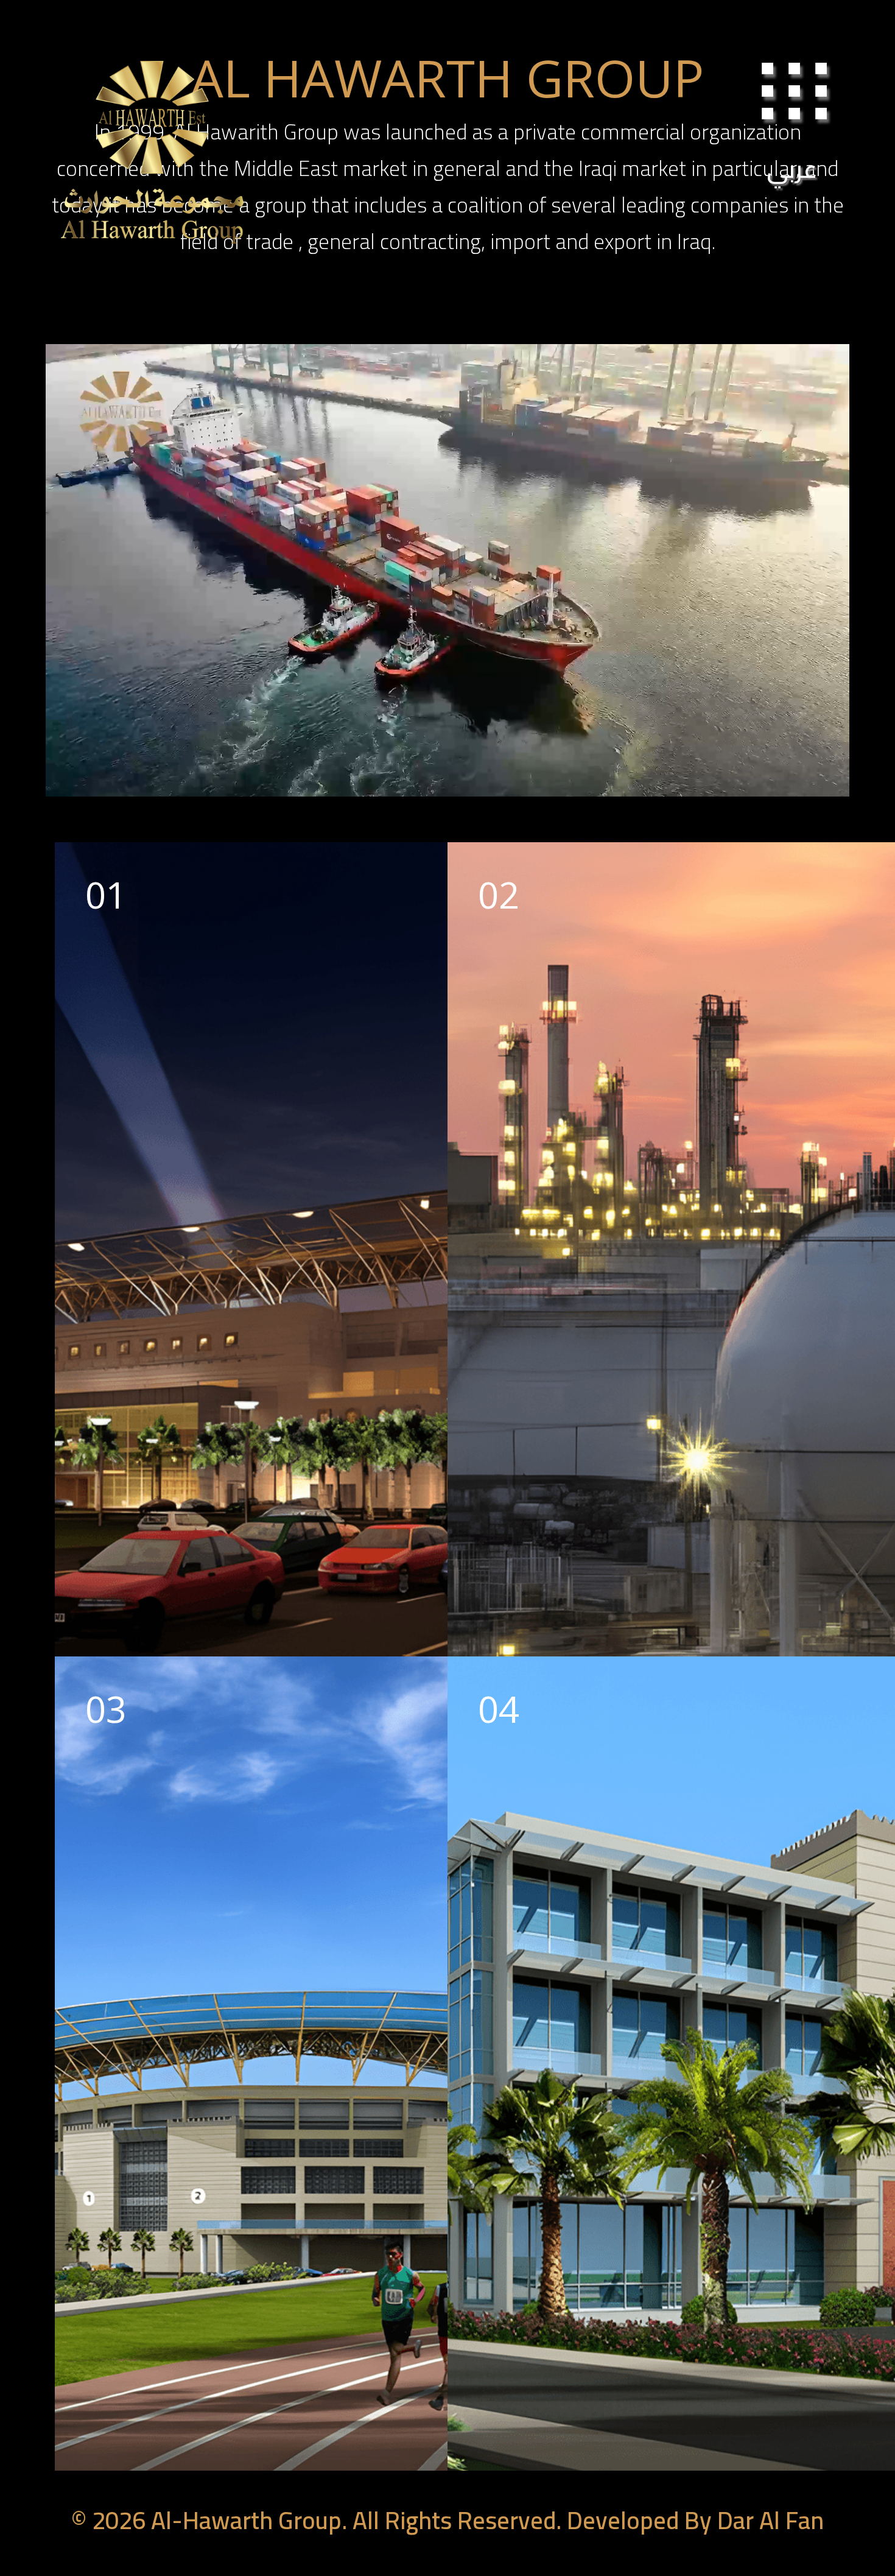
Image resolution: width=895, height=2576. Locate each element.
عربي (792, 169)
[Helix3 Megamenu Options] (798, 105)
